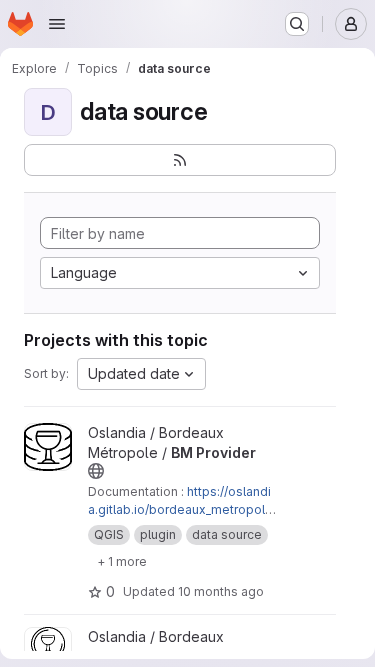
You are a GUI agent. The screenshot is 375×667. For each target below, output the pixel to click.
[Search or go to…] (297, 24)
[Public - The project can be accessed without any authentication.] (96, 471)
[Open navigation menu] (57, 24)
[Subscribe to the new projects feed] (180, 160)
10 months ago (221, 591)
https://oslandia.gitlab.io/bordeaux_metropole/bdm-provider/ (182, 509)
